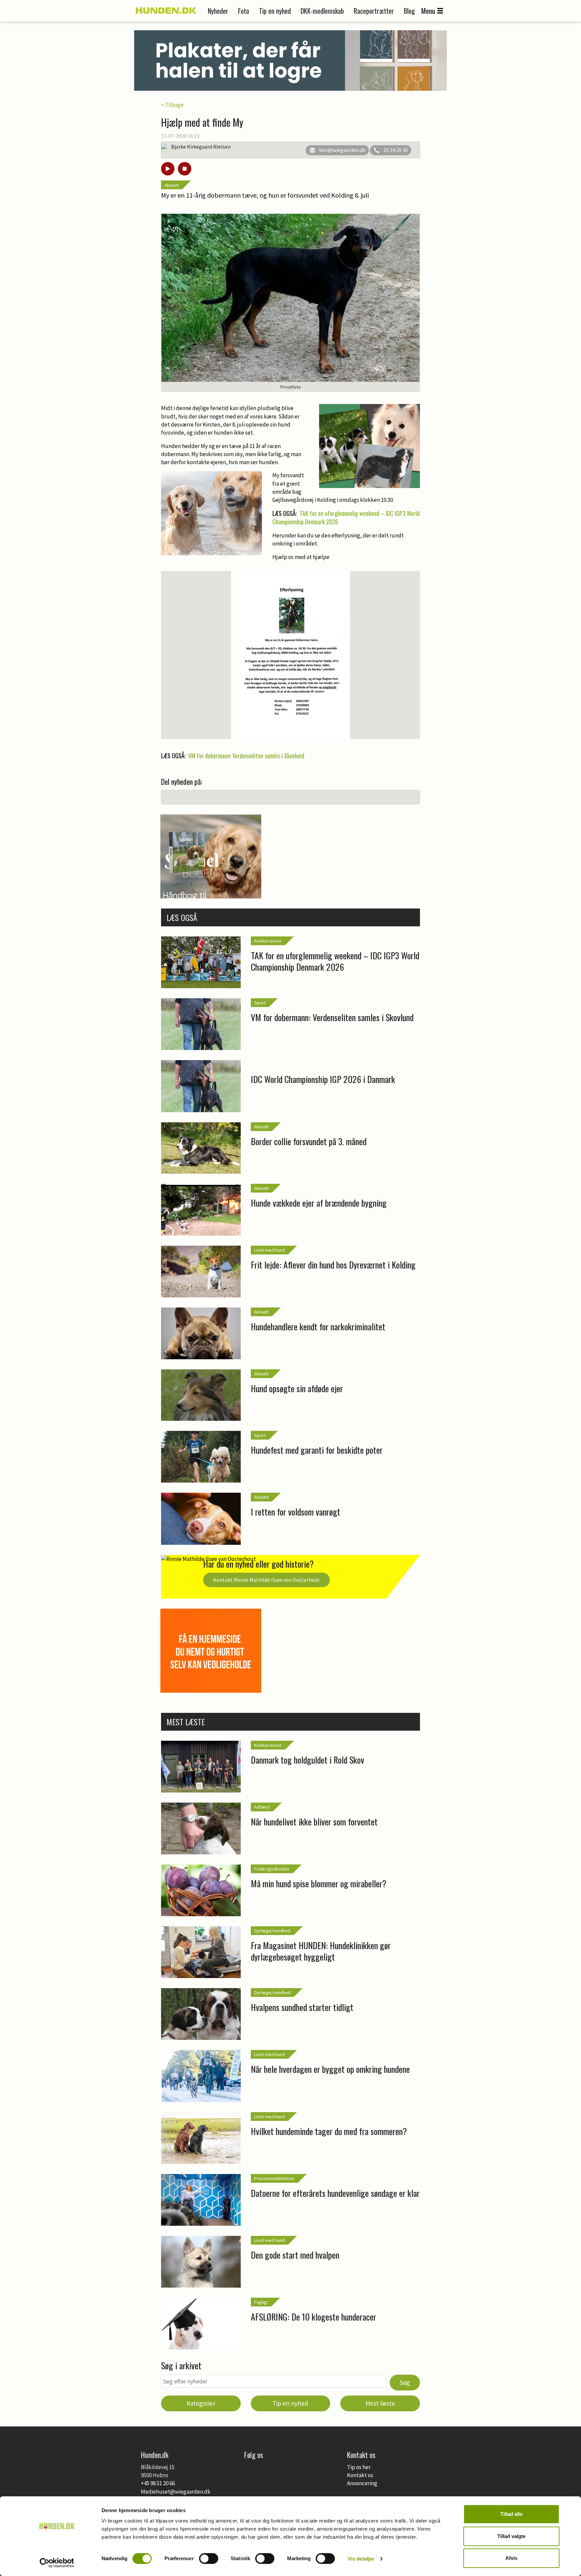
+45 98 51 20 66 (158, 2483)
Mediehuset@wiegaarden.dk (176, 2492)
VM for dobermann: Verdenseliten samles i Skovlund (246, 756)
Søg (405, 2382)
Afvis (511, 2558)
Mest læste (380, 2403)
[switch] (209, 2559)
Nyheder (218, 11)
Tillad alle (511, 2514)
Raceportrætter (374, 11)
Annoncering (362, 2483)
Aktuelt (172, 185)
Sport (260, 1003)
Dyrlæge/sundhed (272, 1931)
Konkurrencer (268, 941)
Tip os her (359, 2467)
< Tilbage (172, 105)
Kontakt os (360, 2475)
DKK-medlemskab (322, 11)
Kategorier (201, 2403)
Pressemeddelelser (274, 2178)
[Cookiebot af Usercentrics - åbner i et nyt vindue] (57, 2563)
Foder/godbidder (272, 1869)
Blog (409, 11)
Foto (244, 11)
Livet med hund (269, 1250)
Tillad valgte (511, 2536)
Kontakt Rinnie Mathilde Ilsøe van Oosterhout (266, 1580)
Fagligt (261, 2302)
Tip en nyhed (275, 11)
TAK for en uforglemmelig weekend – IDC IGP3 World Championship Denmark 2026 (346, 518)
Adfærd (262, 1807)
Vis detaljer (361, 2559)
